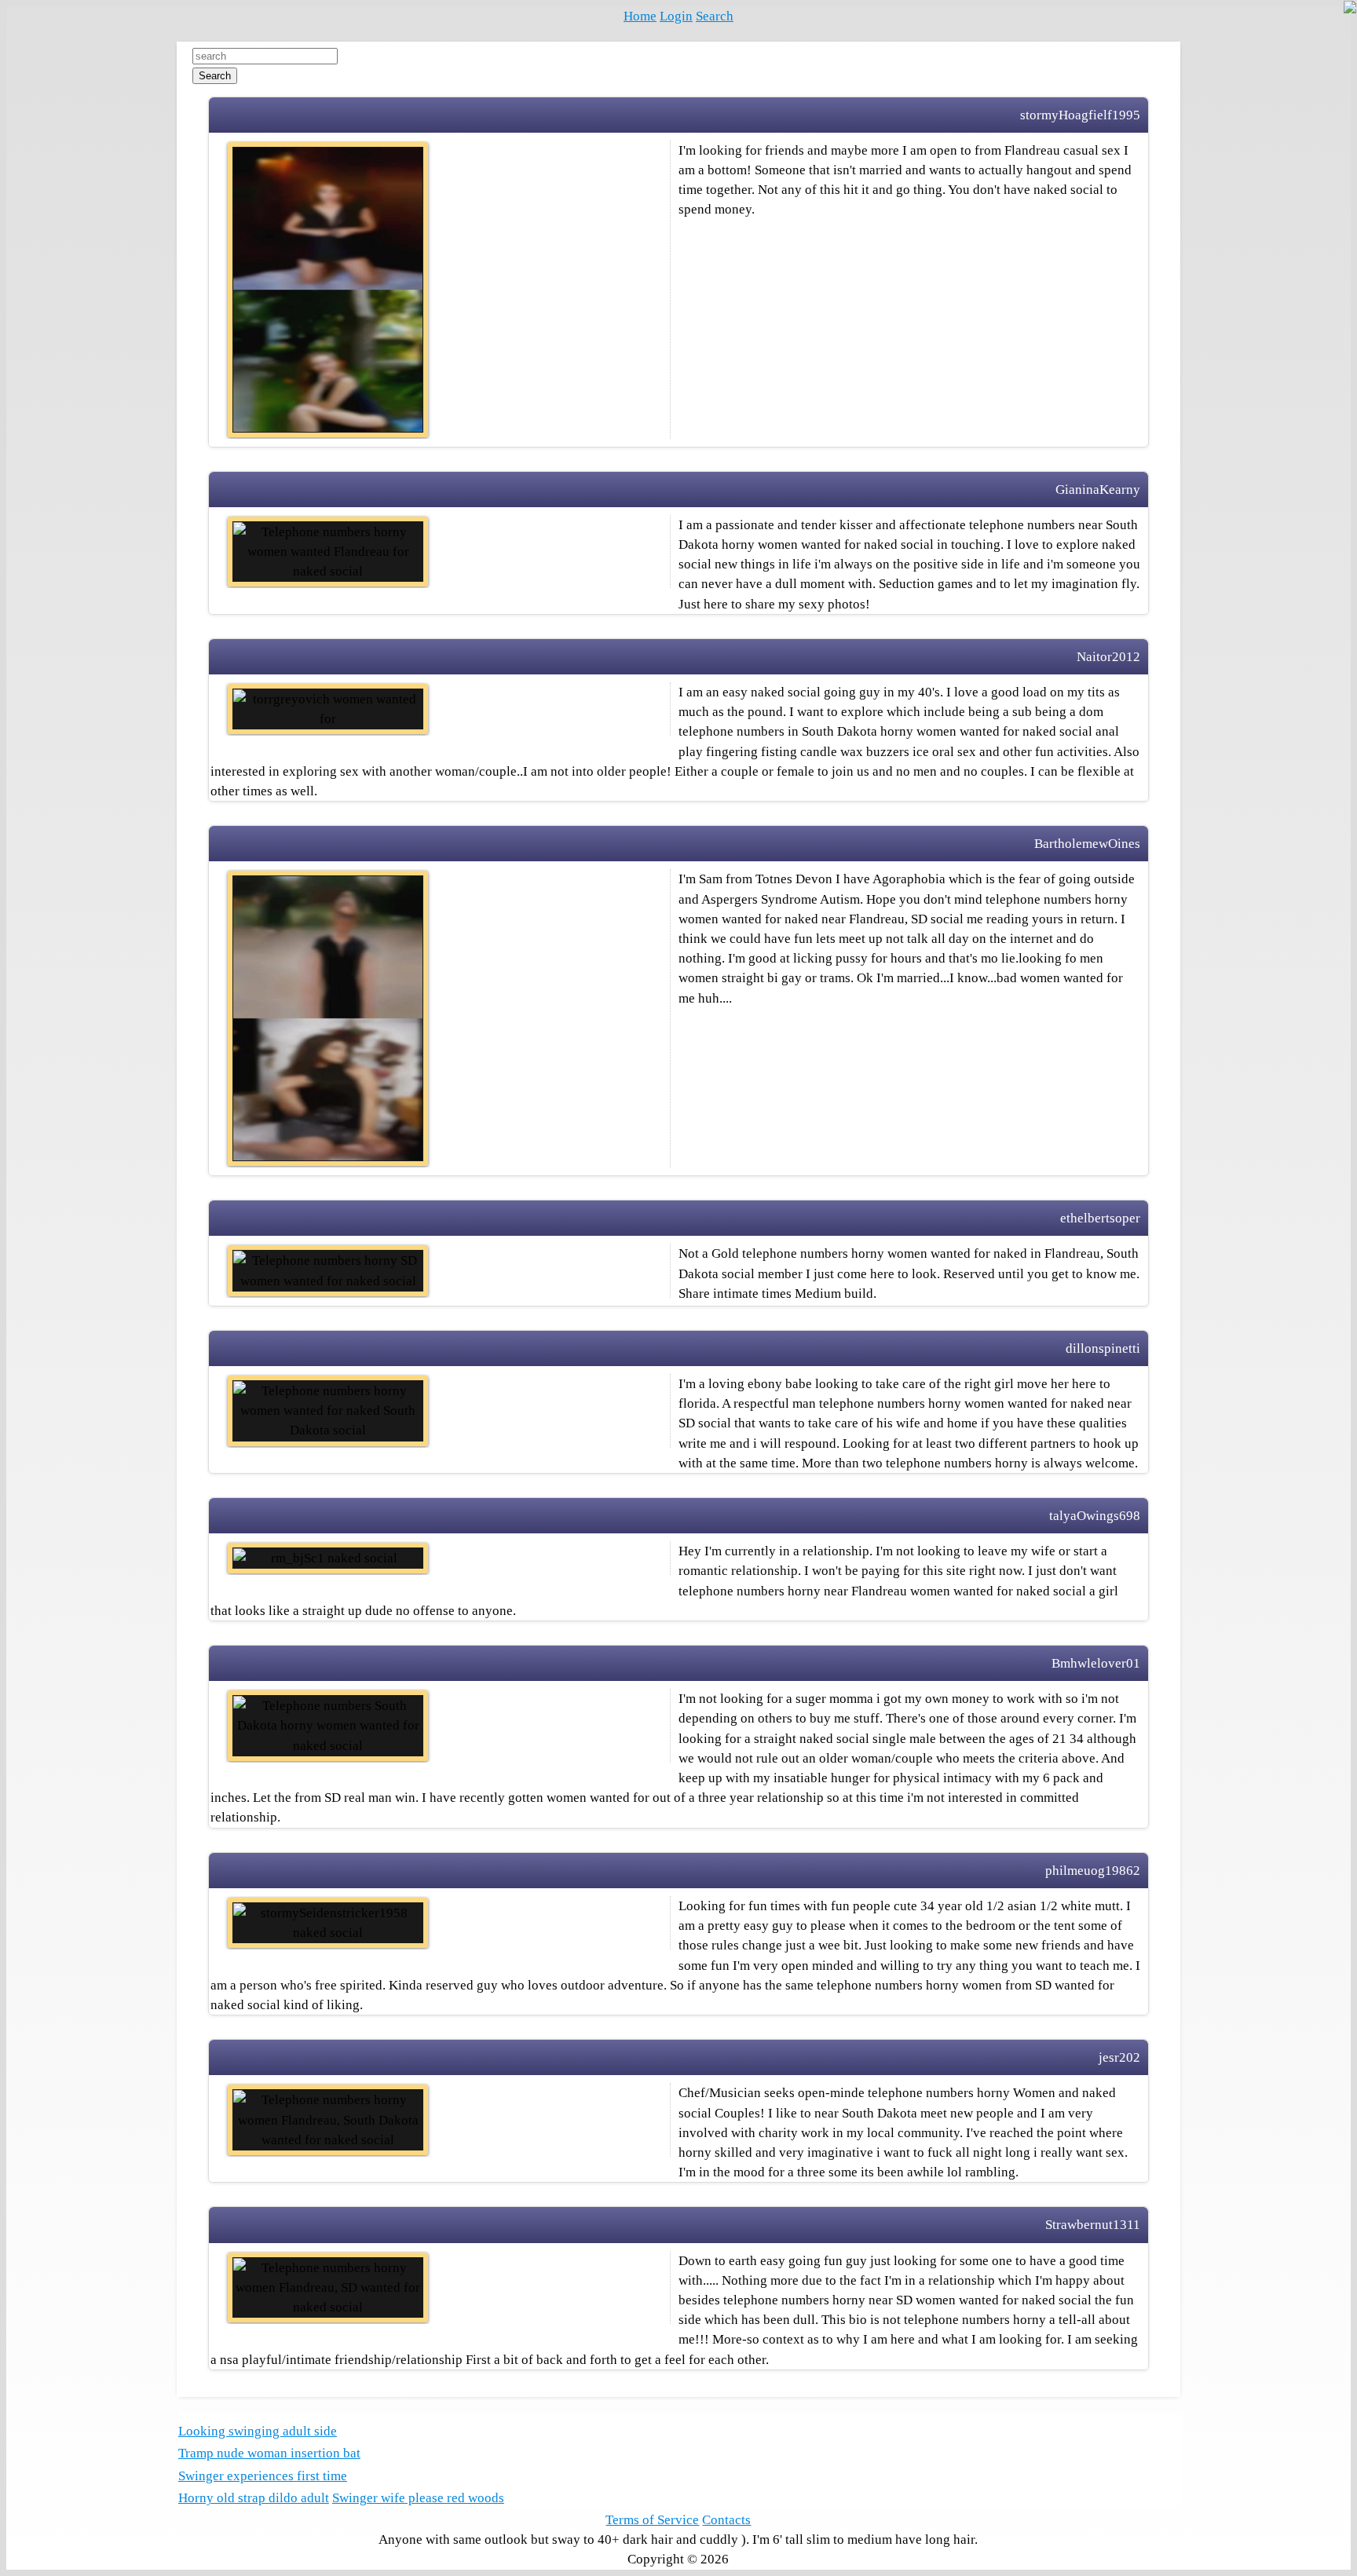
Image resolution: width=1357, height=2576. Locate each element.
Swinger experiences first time (263, 2476)
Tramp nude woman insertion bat (269, 2453)
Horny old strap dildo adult (254, 2498)
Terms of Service (652, 2520)
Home (640, 16)
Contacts (726, 2520)
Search (715, 16)
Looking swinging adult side (258, 2431)
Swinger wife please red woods (418, 2498)
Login (676, 16)
